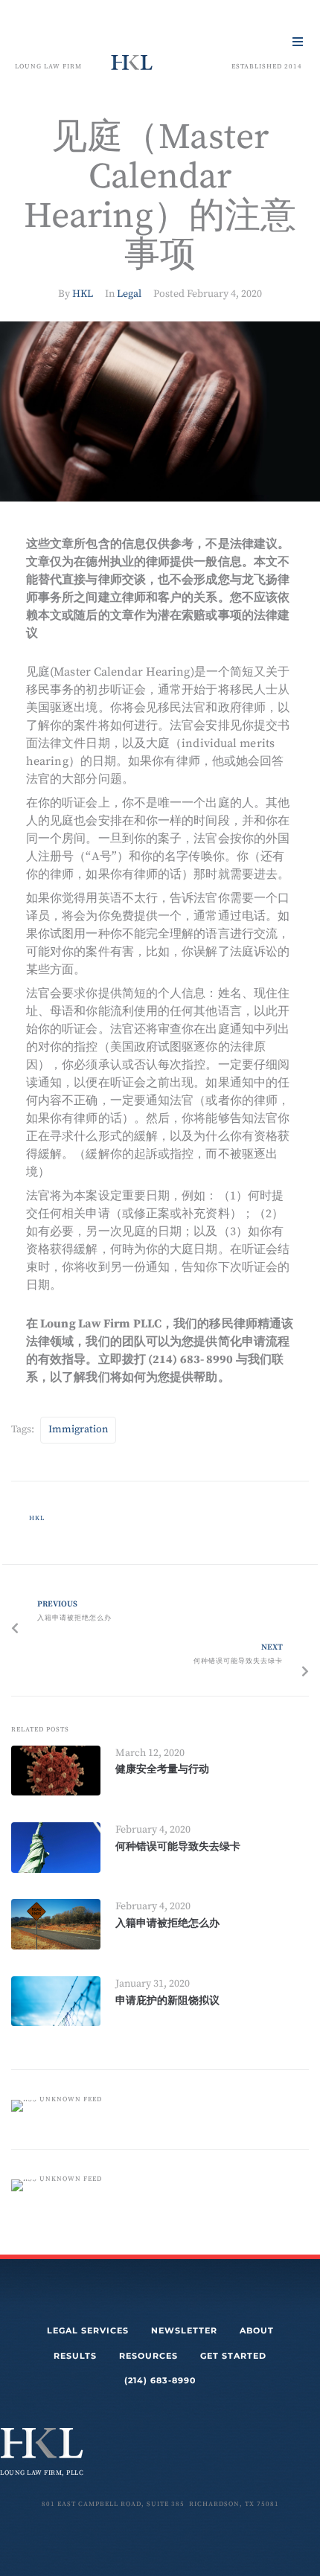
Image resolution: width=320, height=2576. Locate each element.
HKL (83, 294)
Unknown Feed (71, 2099)
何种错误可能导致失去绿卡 (178, 1846)
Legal (129, 294)
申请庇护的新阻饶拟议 (167, 2000)
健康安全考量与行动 (162, 1769)
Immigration (78, 1429)
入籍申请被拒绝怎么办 (167, 1923)
